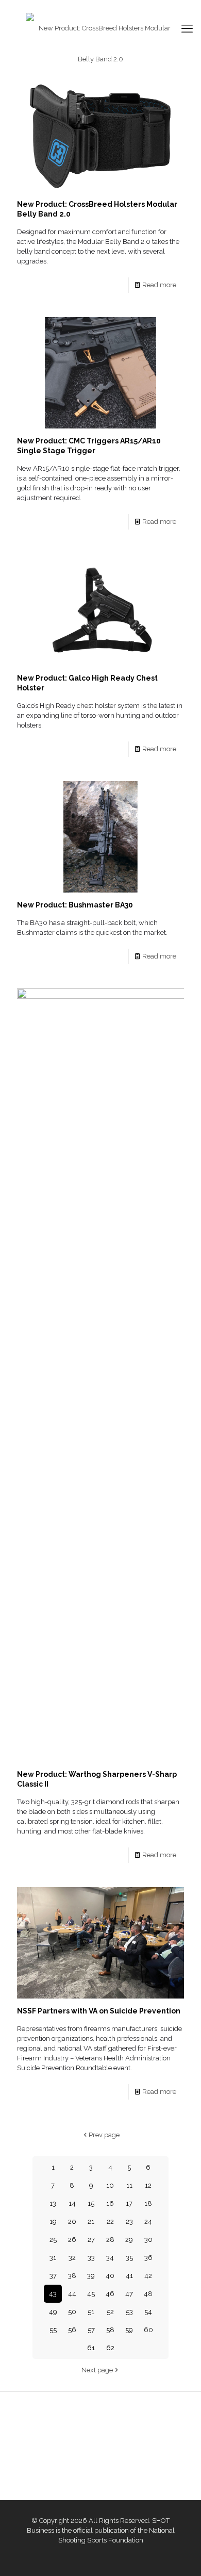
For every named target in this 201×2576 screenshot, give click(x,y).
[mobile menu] (187, 28)
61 (91, 2348)
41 (129, 2276)
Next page (97, 2370)
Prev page (104, 2135)
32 (72, 2258)
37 (53, 2276)
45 (91, 2294)
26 (72, 2240)
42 (148, 2276)
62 (110, 2348)
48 (148, 2294)
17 (129, 2203)
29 (129, 2240)
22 (110, 2222)
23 (129, 2222)
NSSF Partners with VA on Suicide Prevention (99, 2011)
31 (53, 2258)
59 (129, 2330)
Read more (159, 285)
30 (148, 2240)
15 (91, 2203)
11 (129, 2185)
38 (72, 2276)
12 (148, 2185)
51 (91, 2312)
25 (53, 2240)
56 (72, 2330)
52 (110, 2312)
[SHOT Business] (100, 44)
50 (72, 2312)
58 (110, 2330)
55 (53, 2330)
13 (53, 2203)
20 (72, 2222)
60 (148, 2330)
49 (53, 2312)
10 (110, 2185)
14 (72, 2203)
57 (91, 2330)
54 (148, 2312)
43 (53, 2294)
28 (110, 2240)
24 (148, 2222)
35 (129, 2258)
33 (91, 2258)
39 (91, 2276)
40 (110, 2276)
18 (148, 2203)
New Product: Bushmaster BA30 (75, 905)
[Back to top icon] (180, 2555)
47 (129, 2294)
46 (110, 2294)
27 (91, 2240)
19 (53, 2222)
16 (110, 2203)
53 (129, 2312)
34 (110, 2258)
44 (72, 2294)
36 (148, 2258)
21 (91, 2222)
